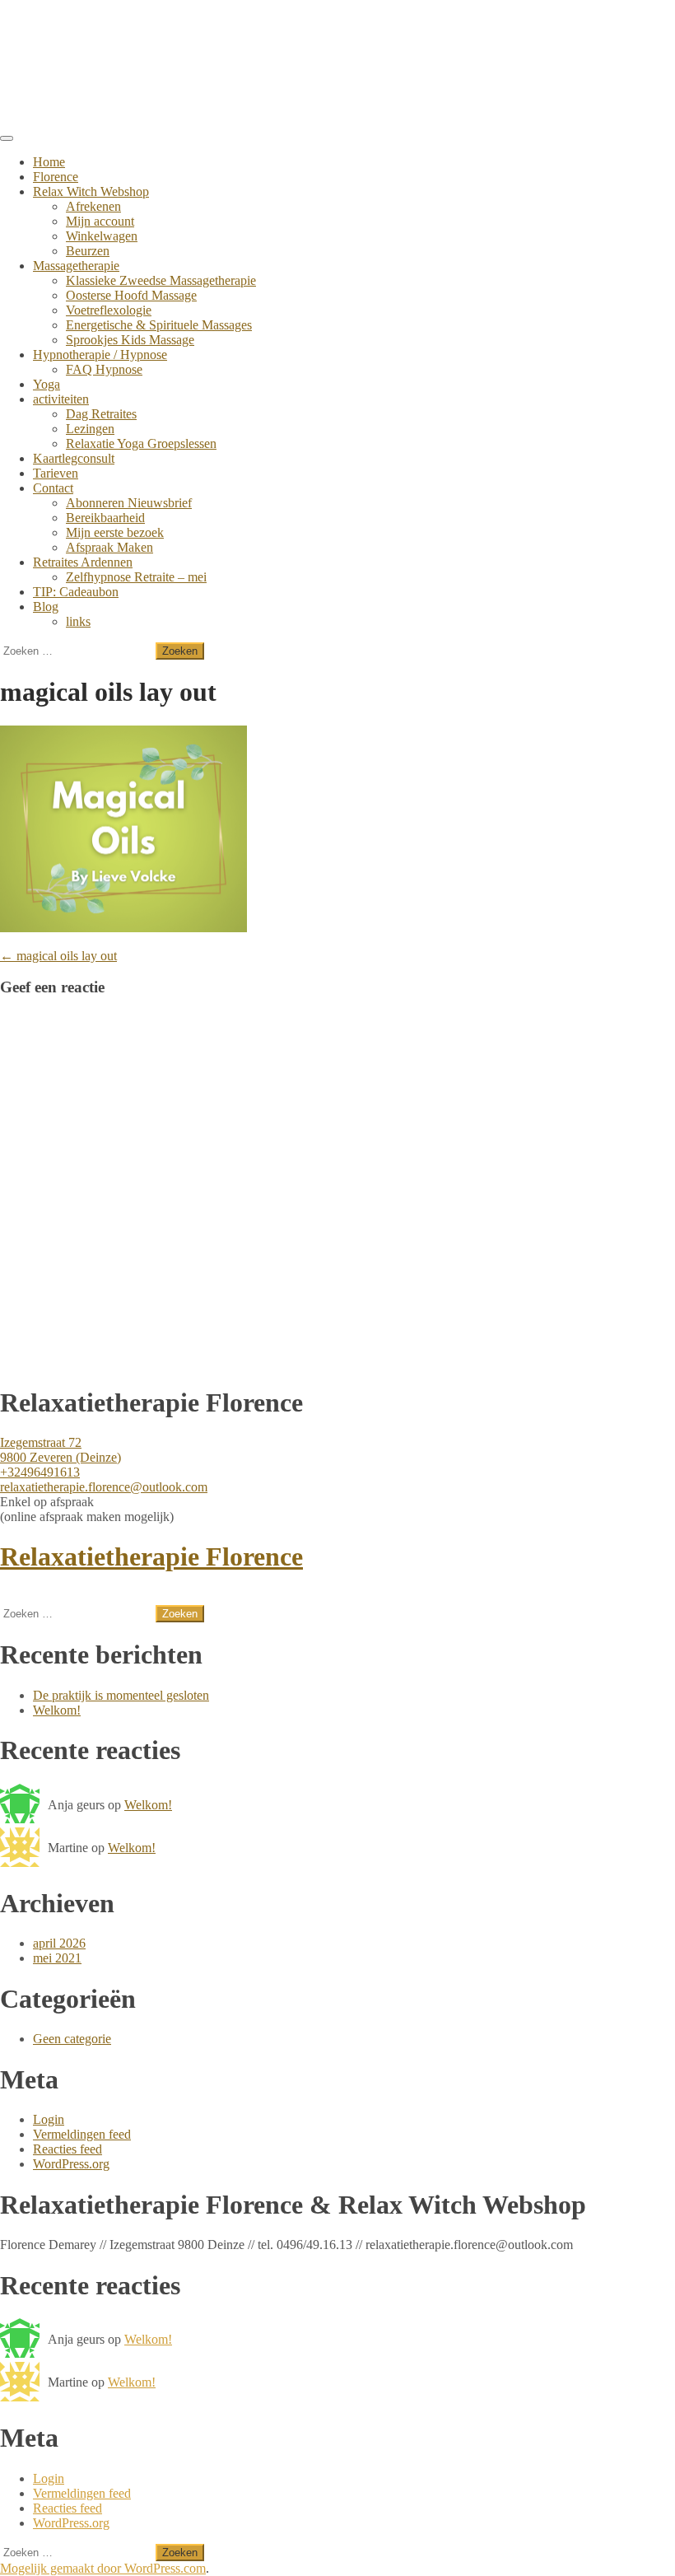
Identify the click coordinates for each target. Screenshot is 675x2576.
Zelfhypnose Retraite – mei (136, 577)
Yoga (47, 384)
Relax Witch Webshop (91, 191)
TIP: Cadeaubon (76, 592)
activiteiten (61, 399)
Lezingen (90, 429)
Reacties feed (67, 2149)
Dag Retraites (101, 414)
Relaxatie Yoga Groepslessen (141, 443)
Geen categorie (72, 2039)
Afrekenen (93, 206)
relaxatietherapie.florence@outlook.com (104, 1487)
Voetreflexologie (109, 310)
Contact (53, 488)
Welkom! (57, 1710)
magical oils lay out (58, 956)
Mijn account (100, 221)
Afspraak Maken (109, 547)
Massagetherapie (76, 266)
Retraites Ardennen (83, 562)
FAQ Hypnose (104, 369)
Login (49, 2119)
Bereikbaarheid (105, 518)
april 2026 (59, 1943)
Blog (46, 607)
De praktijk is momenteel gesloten (121, 1695)
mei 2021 (57, 1958)
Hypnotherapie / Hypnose (100, 355)
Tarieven (56, 473)
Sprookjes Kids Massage (130, 340)
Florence (56, 177)
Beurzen (88, 251)
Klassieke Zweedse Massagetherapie (161, 280)
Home (49, 162)
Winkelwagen (102, 236)
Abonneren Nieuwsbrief (129, 503)
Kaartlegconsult (74, 458)
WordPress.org (71, 2164)
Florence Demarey (102, 32)
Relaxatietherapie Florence (151, 1556)
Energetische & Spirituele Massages (159, 325)
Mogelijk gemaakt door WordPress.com (103, 2568)
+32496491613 (40, 1472)
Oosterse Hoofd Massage (131, 295)
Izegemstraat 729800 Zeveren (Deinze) (61, 1450)
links (78, 621)
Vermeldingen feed (82, 2134)
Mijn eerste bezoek (115, 532)
